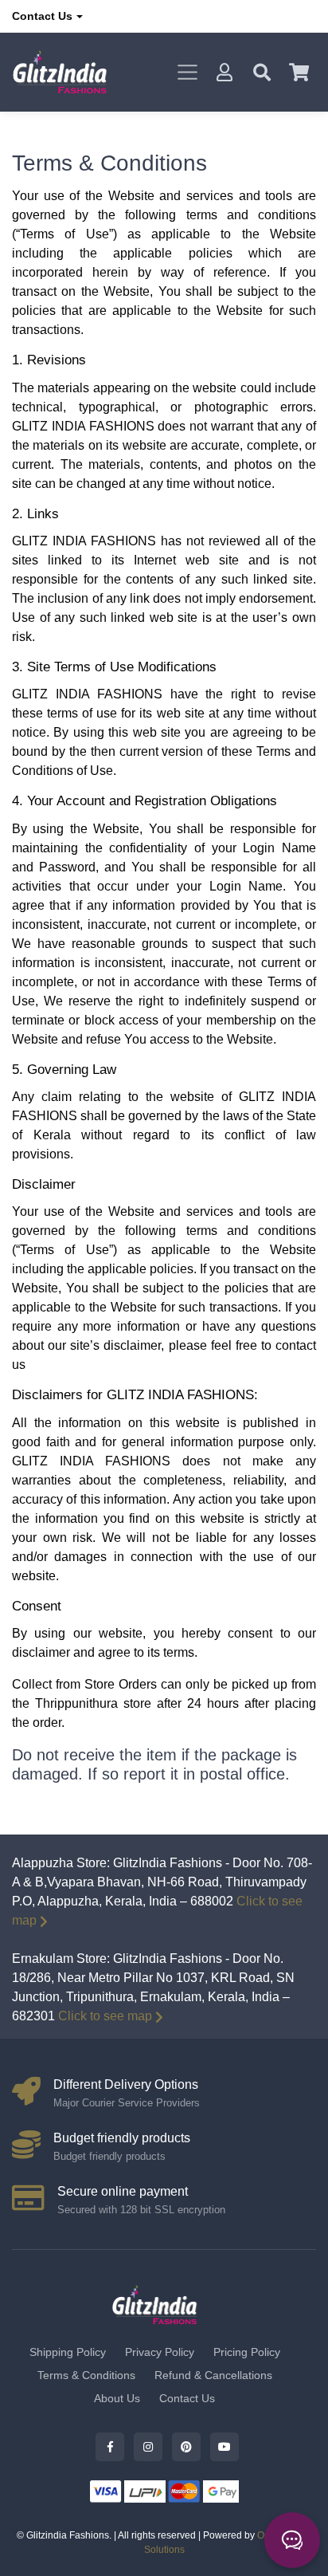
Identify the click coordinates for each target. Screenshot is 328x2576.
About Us (117, 2398)
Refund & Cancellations (213, 2375)
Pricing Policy (247, 2352)
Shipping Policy (68, 2352)
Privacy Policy (160, 2352)
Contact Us (42, 16)
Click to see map (105, 2016)
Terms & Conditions (86, 2375)
